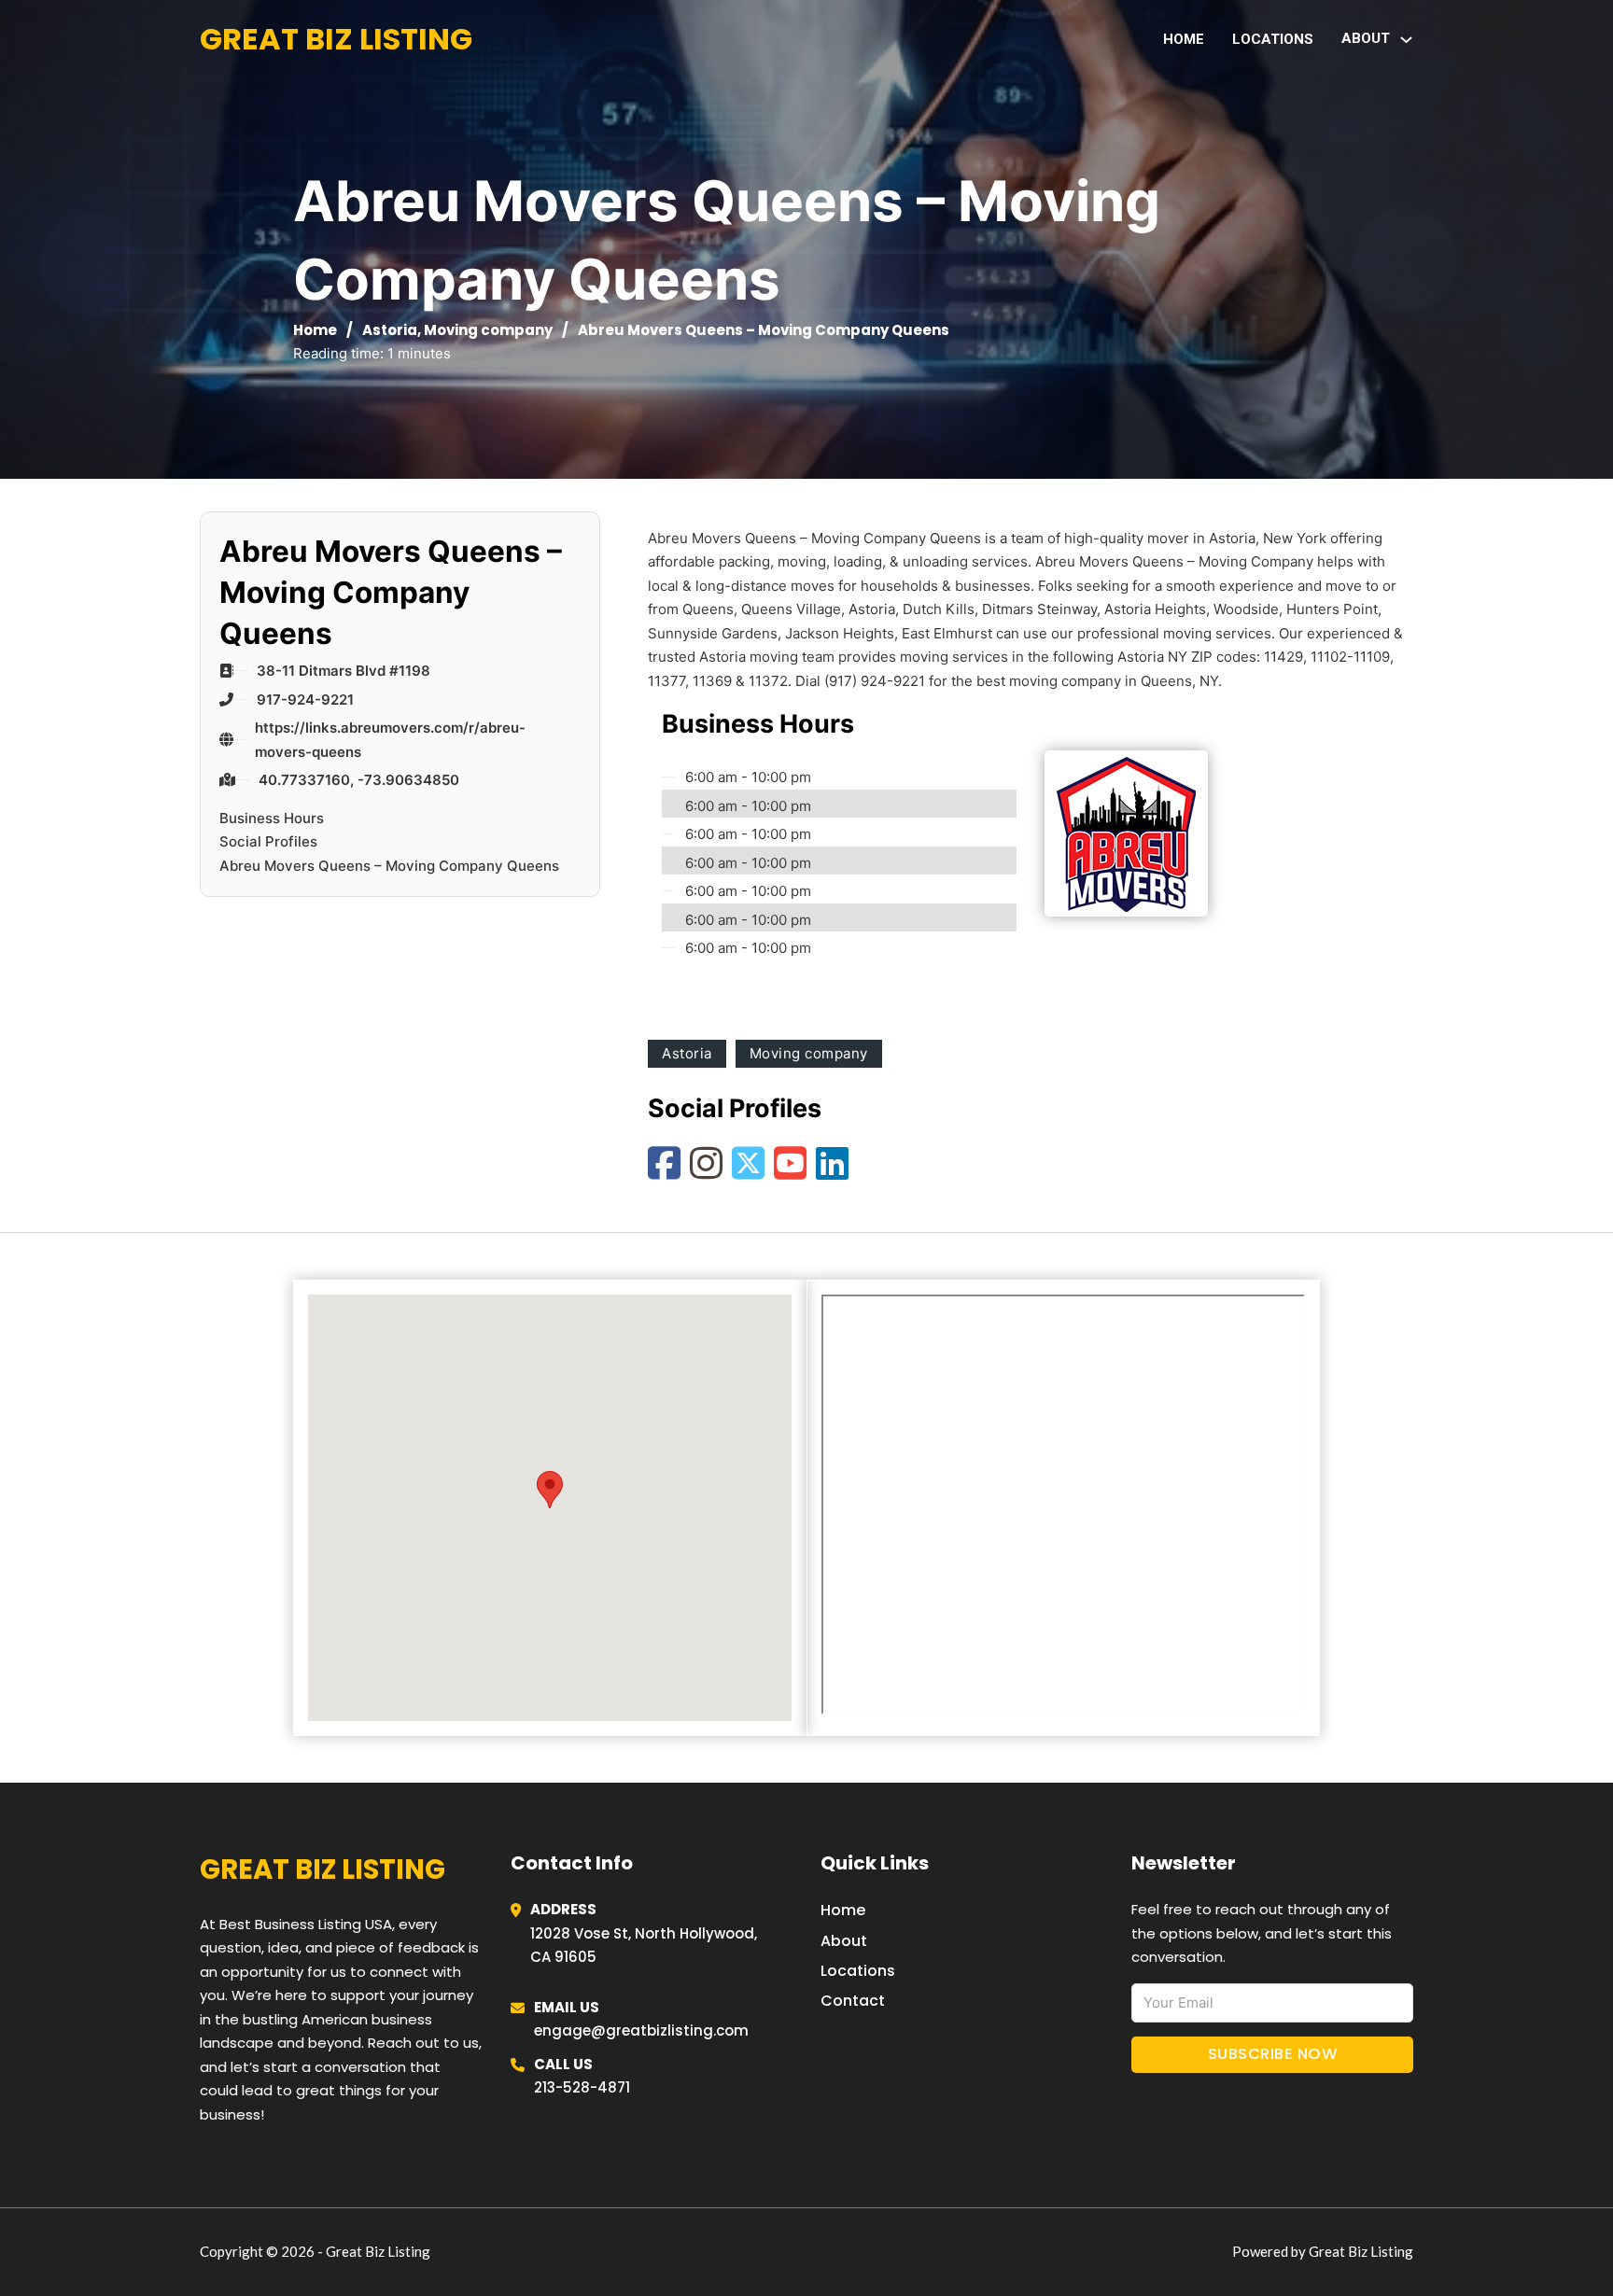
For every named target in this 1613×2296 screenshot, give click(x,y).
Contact (853, 2001)
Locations (1273, 39)
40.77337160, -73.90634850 (359, 780)
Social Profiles (268, 841)
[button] (550, 1489)
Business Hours (272, 818)
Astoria (390, 330)
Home (1184, 39)
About (844, 1941)
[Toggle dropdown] (1406, 40)
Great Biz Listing (336, 39)
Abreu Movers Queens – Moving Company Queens (389, 866)
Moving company (488, 330)
